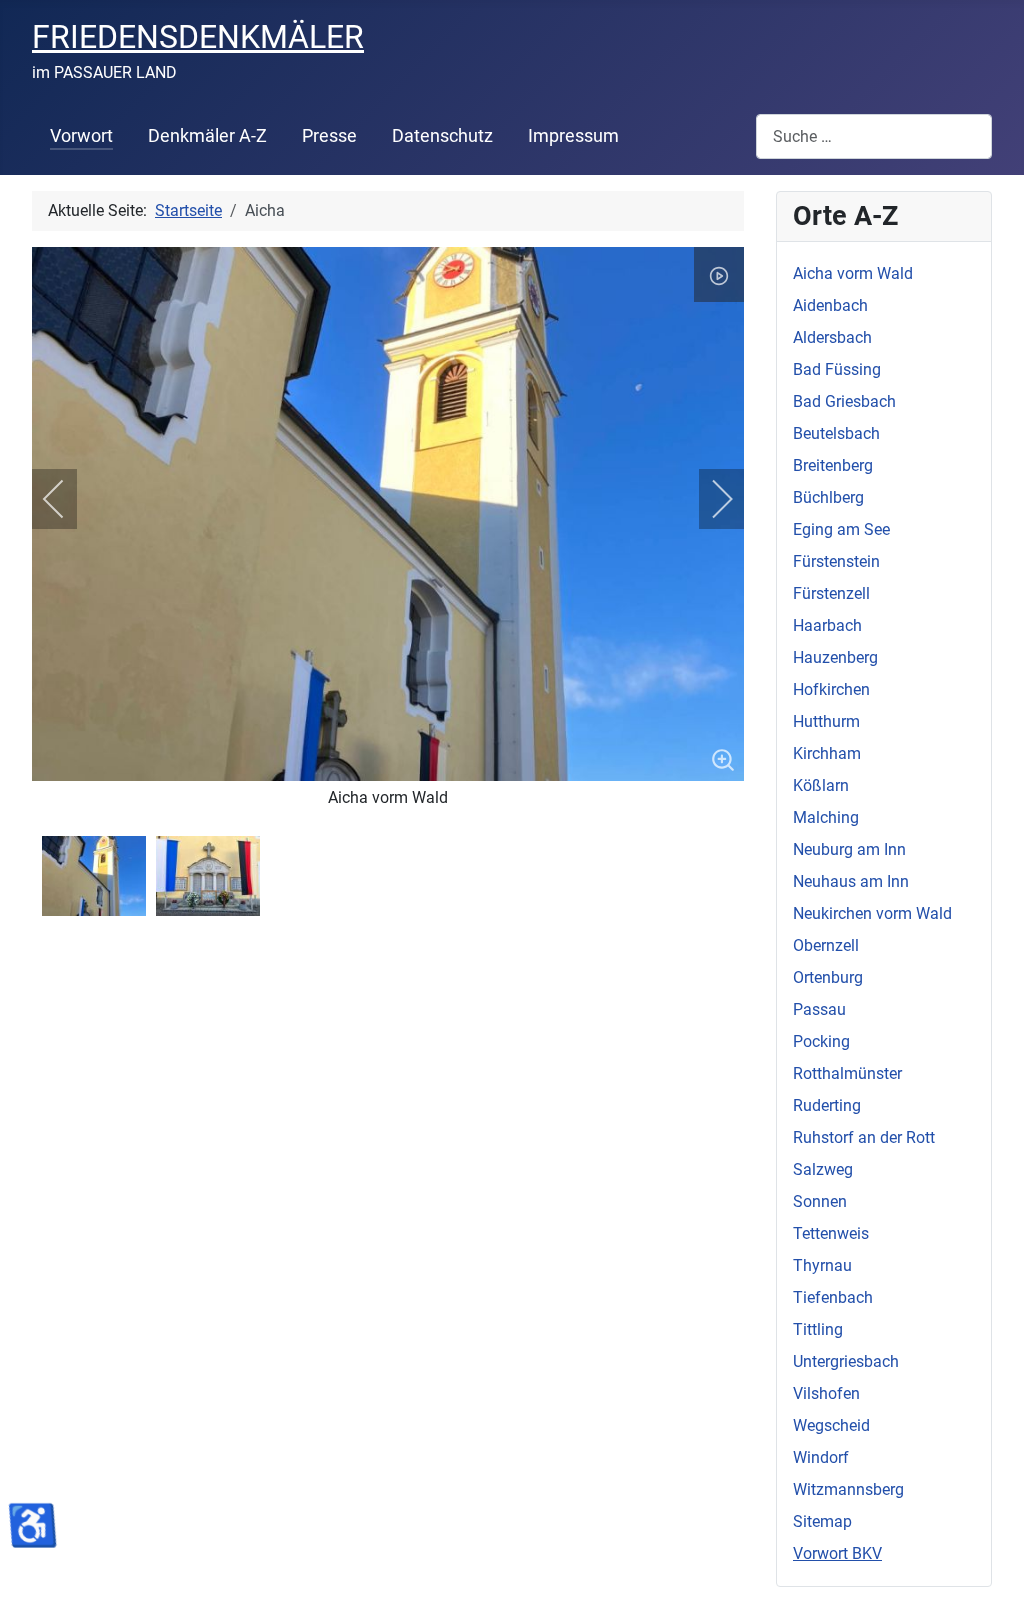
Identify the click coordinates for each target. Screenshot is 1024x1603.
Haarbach (827, 625)
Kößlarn (821, 785)
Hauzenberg (835, 657)
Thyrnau (822, 1265)
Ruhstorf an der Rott (864, 1137)
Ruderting (827, 1105)
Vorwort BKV (837, 1553)
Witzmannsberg (848, 1489)
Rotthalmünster (847, 1073)
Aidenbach (830, 305)
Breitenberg (833, 465)
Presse (329, 136)
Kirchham (827, 753)
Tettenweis (831, 1233)
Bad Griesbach (844, 401)
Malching (826, 817)
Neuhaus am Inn (851, 881)
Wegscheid (831, 1425)
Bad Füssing (837, 369)
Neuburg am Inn (849, 849)
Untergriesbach (846, 1361)
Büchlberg (828, 497)
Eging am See (841, 529)
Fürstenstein (836, 561)
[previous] (67, 499)
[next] (709, 499)
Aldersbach (832, 337)
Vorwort (81, 136)
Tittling (818, 1329)
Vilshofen (826, 1393)
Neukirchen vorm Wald (872, 913)
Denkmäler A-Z (207, 136)
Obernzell (826, 945)
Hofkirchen (831, 689)
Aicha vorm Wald (853, 273)
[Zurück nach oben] (989, 1566)
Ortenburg (828, 977)
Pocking (821, 1041)
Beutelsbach (836, 433)
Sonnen (820, 1201)
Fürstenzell (831, 593)
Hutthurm (826, 721)
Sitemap (822, 1521)
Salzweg (823, 1169)
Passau (819, 1009)
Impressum (573, 136)
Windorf (821, 1457)
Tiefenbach (833, 1297)
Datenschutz (442, 136)
